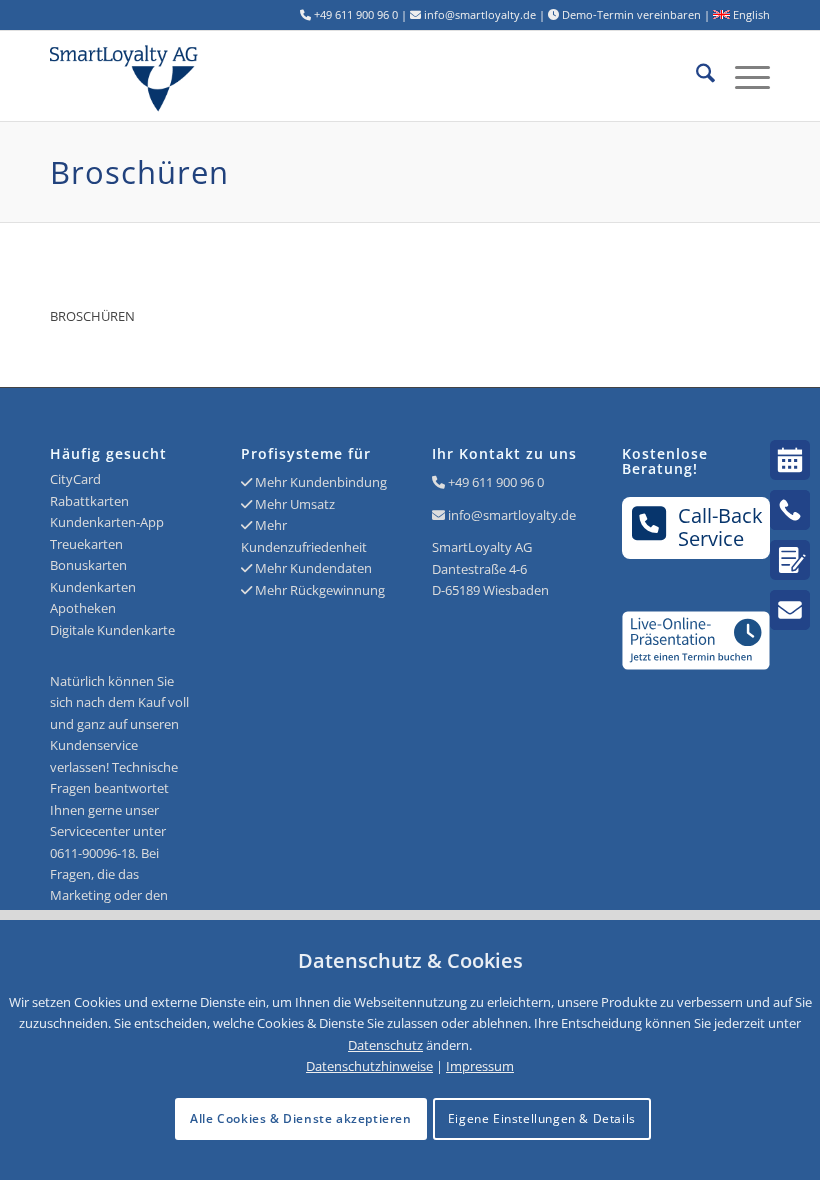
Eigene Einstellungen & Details (542, 1118)
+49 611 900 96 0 (496, 482)
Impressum (480, 1066)
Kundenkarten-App (107, 522)
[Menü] (742, 76)
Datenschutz (385, 1045)
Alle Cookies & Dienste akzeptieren (300, 1118)
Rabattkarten (89, 501)
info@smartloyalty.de (512, 515)
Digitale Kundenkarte (112, 630)
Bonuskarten (88, 565)
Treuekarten (86, 544)
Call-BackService (720, 527)
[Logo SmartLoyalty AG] (194, 76)
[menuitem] (695, 76)
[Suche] (695, 76)
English (750, 14)
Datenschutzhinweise (369, 1066)
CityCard (75, 479)
